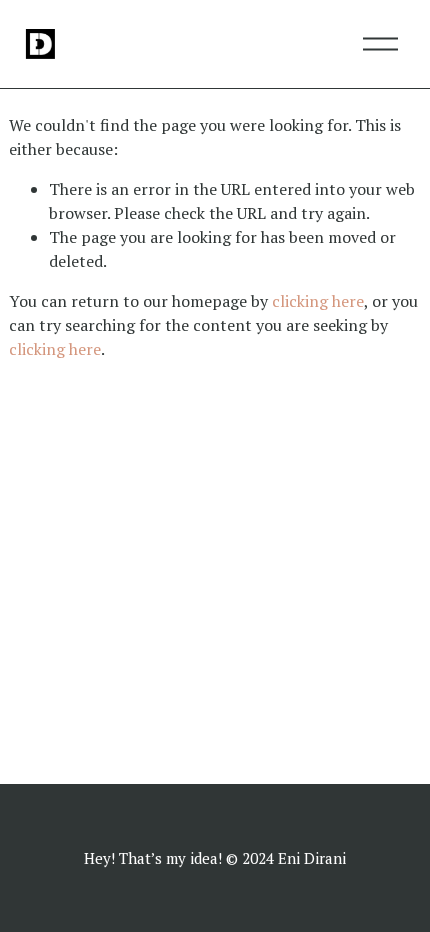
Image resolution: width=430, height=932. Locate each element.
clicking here (318, 301)
